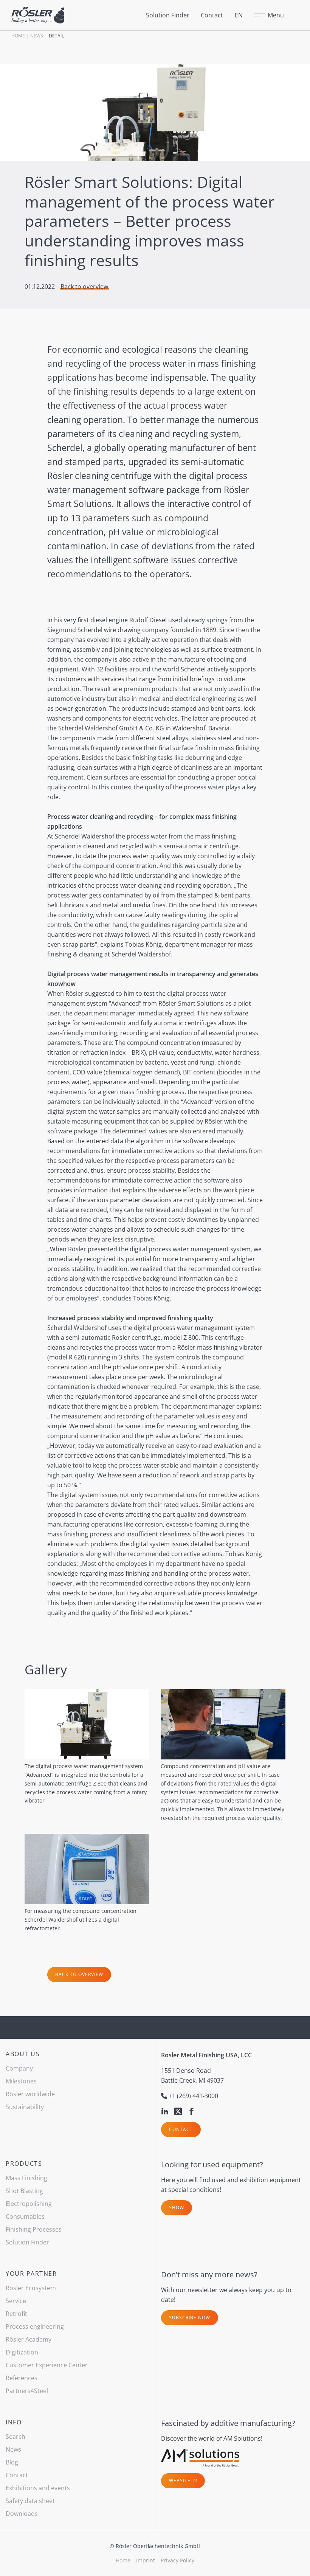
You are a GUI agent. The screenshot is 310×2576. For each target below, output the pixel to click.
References (22, 2378)
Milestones (21, 2081)
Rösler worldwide (30, 2094)
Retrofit (16, 2314)
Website (181, 2481)
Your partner (31, 2274)
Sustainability (25, 2107)
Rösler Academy (29, 2339)
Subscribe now (190, 2318)
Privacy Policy (177, 2560)
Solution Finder (168, 15)
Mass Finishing (26, 2178)
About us (23, 2054)
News (37, 36)
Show (177, 2208)
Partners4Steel (27, 2391)
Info (14, 2422)
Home (18, 36)
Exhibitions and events (38, 2488)
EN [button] (239, 15)
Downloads (22, 2514)
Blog (12, 2462)
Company (19, 2068)
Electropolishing (29, 2204)
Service (16, 2301)
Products (24, 2164)
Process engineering (35, 2326)
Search (15, 2437)
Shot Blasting (24, 2191)
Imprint (146, 2560)
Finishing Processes (34, 2229)
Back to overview (84, 287)
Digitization (22, 2352)
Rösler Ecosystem (31, 2288)
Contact (212, 15)
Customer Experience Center (47, 2365)
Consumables (25, 2216)
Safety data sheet (30, 2501)
